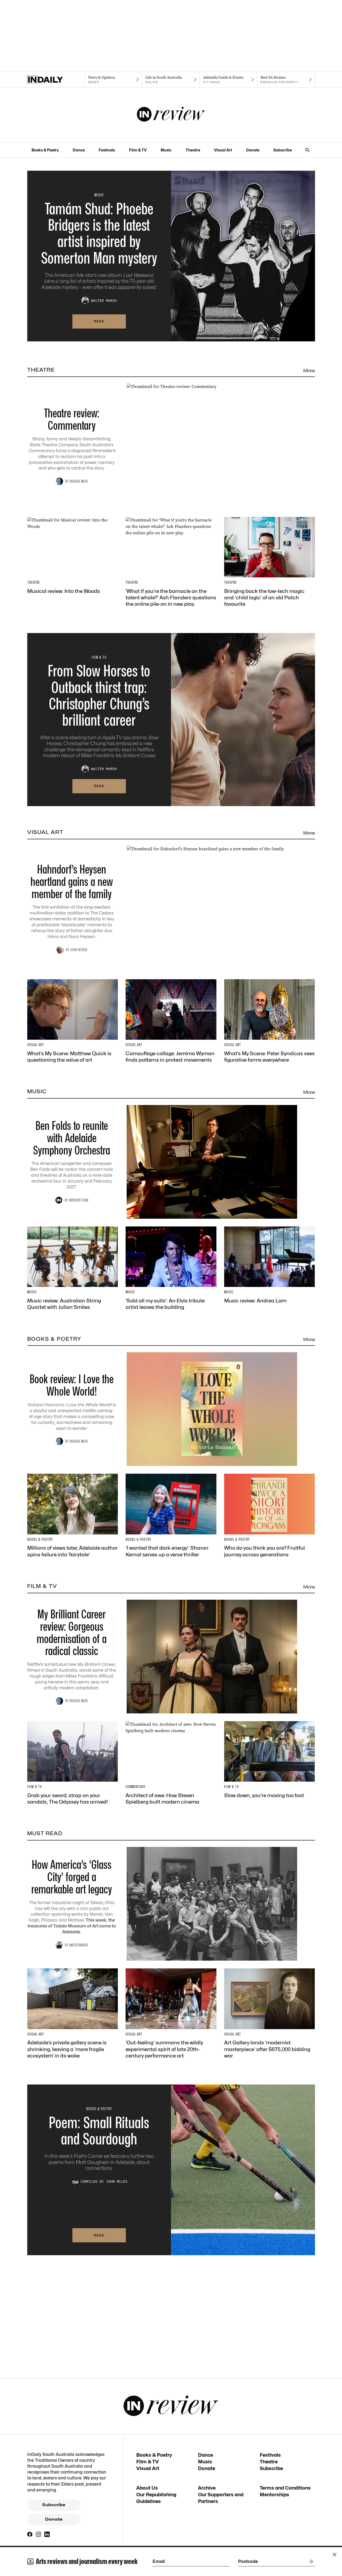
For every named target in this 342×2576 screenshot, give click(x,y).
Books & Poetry (45, 150)
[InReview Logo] (171, 115)
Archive (207, 2488)
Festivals (107, 150)
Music (166, 150)
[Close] (335, 2555)
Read (99, 321)
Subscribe (283, 150)
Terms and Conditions (285, 2488)
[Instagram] (38, 2534)
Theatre (193, 150)
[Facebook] (30, 2534)
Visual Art (223, 150)
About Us (147, 2488)
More (309, 371)
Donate (253, 150)
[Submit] (310, 2562)
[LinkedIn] (47, 2534)
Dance (79, 150)
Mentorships (274, 2495)
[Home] (56, 80)
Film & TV (138, 150)
